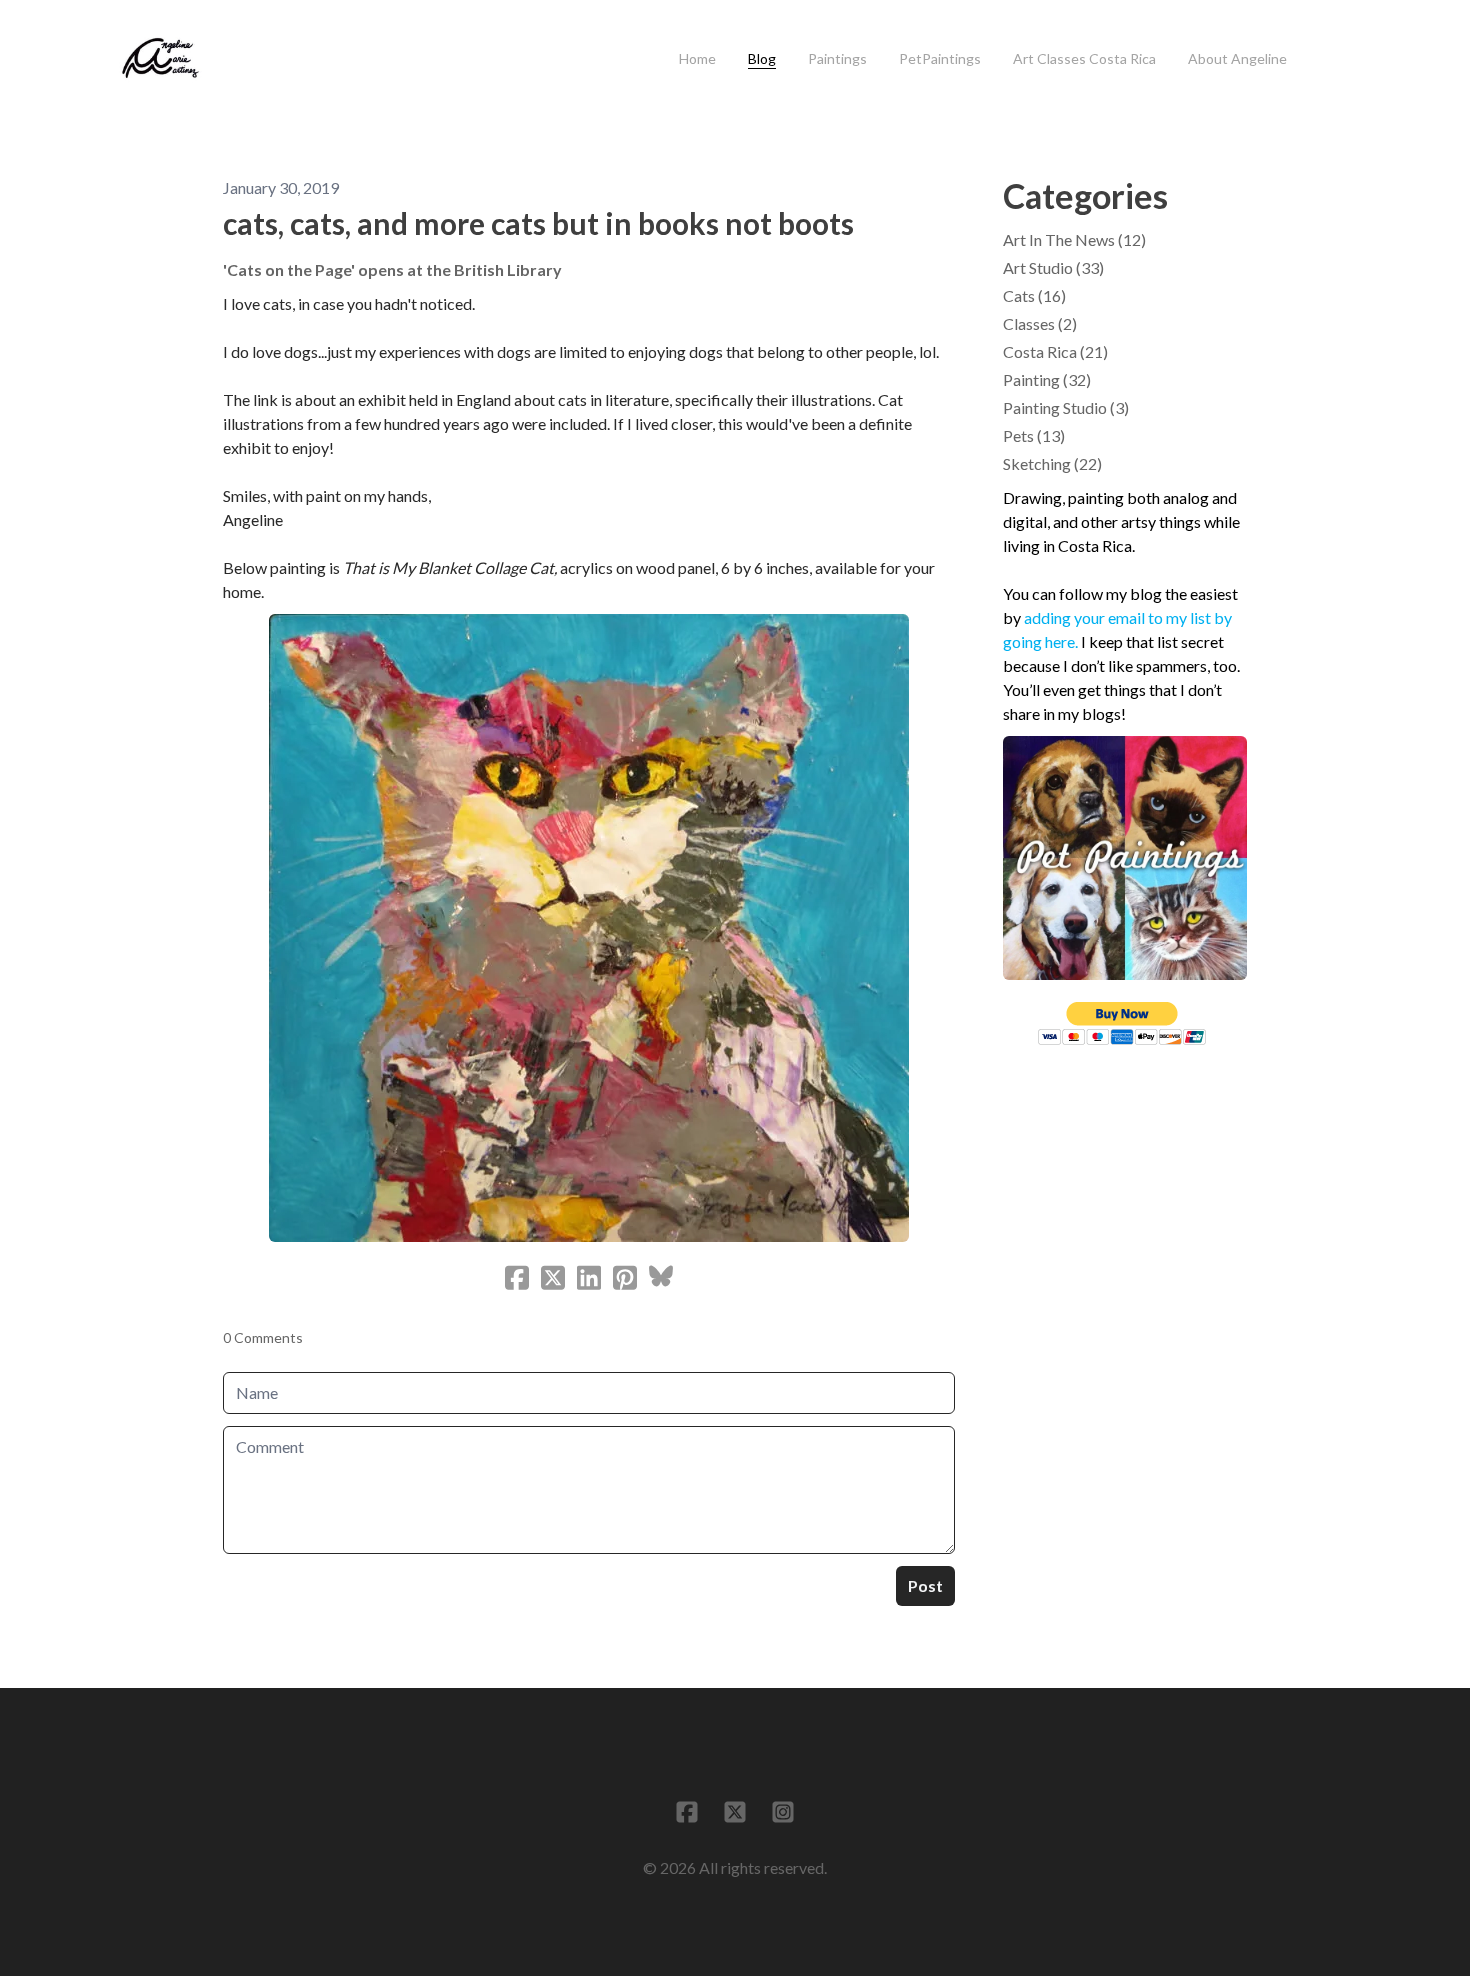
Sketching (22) (1052, 463)
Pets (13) (1034, 435)
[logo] (160, 59)
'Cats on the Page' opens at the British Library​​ (392, 269)
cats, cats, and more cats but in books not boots (538, 223)
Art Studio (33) (1053, 267)
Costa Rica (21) (1055, 351)
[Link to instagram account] (783, 1812)
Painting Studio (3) (1066, 407)
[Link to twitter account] (735, 1812)
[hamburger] (226, 47)
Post (925, 1585)
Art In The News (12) (1074, 239)
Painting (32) (1047, 379)
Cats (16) (1034, 295)
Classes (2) (1040, 323)
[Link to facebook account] (687, 1812)
